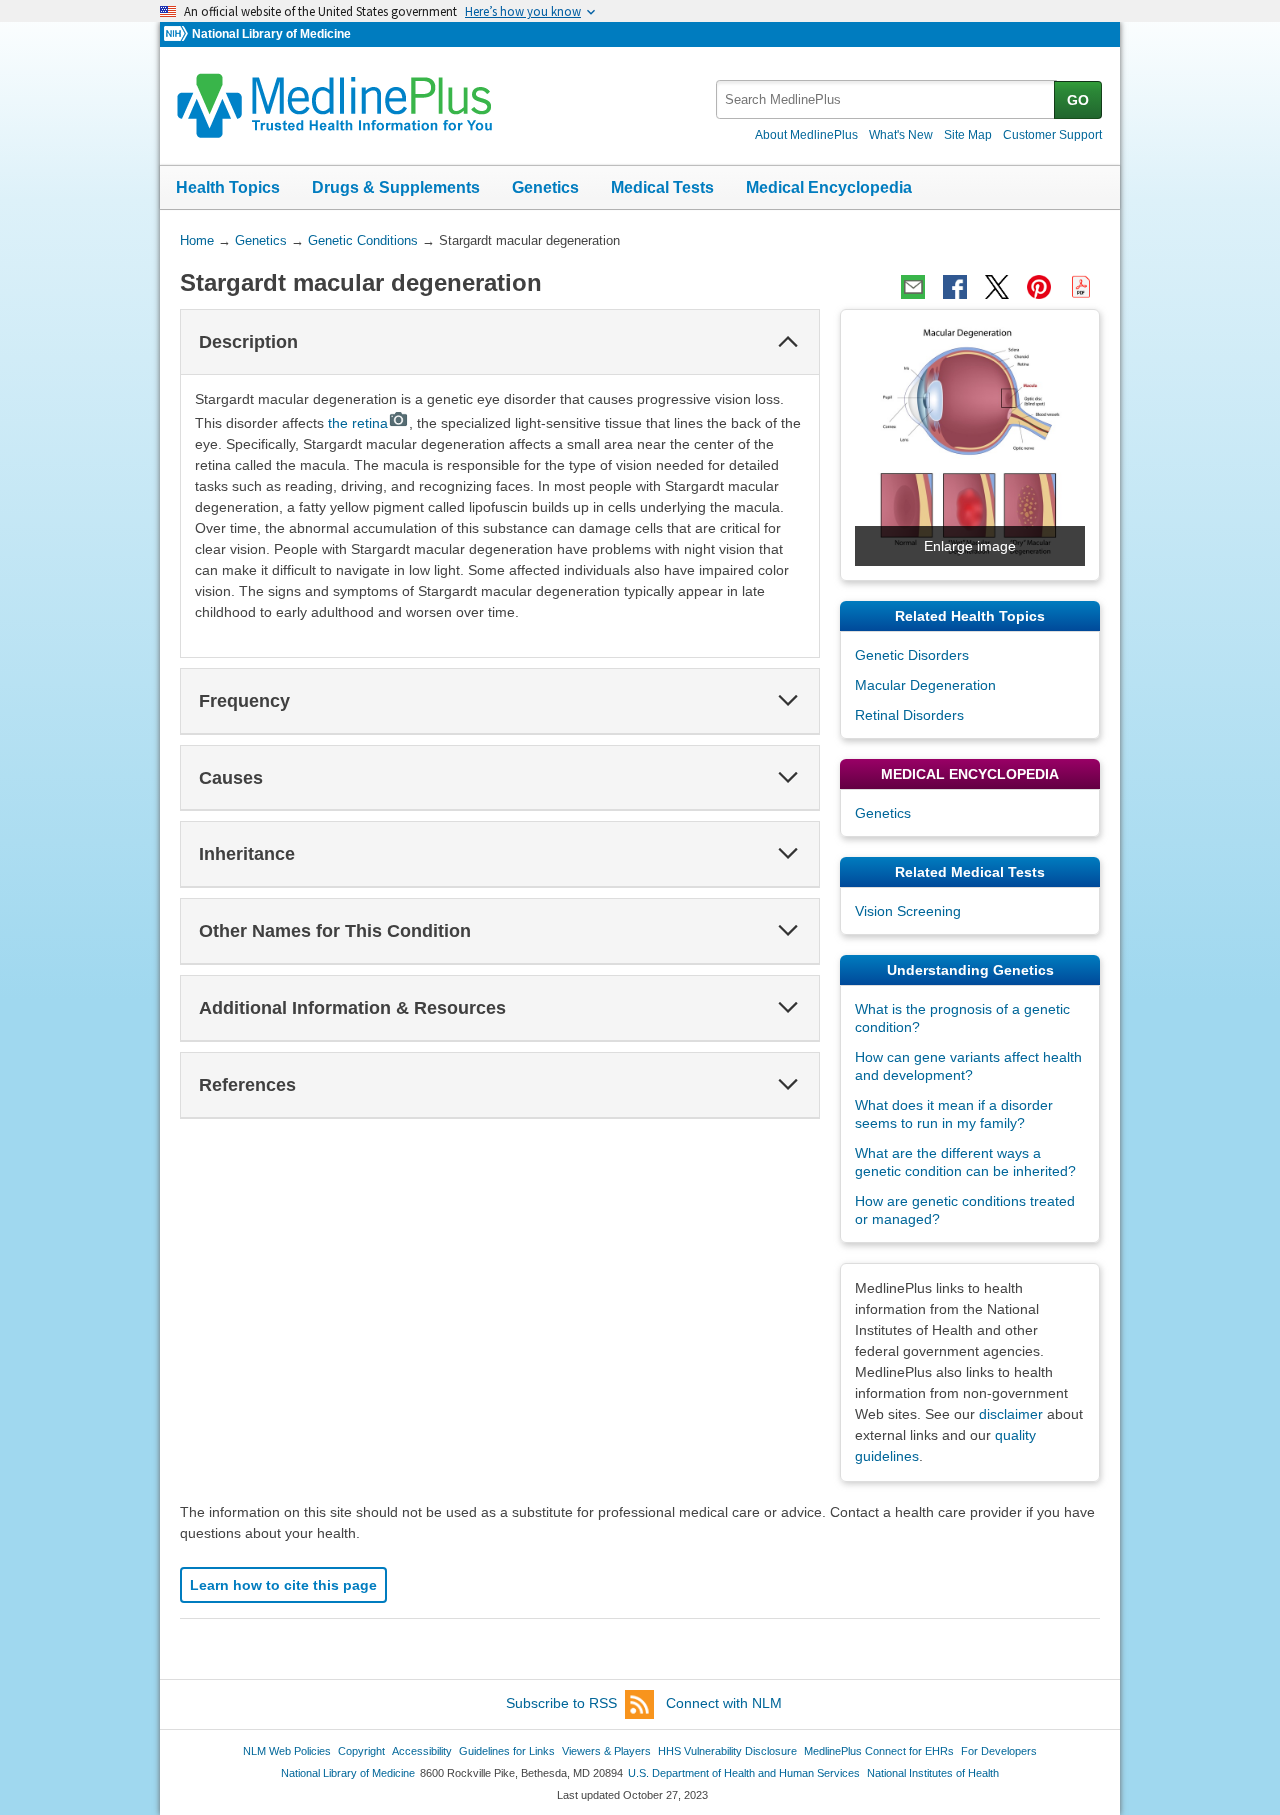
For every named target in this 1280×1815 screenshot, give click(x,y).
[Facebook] (955, 287)
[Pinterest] (1039, 287)
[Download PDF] (1081, 287)
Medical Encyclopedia (829, 187)
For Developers (999, 1751)
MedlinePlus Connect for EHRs (879, 1751)
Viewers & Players (606, 1751)
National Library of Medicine (271, 34)
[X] (997, 287)
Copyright (361, 1751)
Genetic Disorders (912, 655)
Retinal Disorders (909, 715)
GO (1078, 100)
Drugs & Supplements (396, 187)
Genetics (545, 187)
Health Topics (228, 187)
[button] (788, 342)
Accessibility (422, 1751)
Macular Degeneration (925, 685)
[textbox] (886, 99)
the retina (358, 423)
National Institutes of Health (933, 1773)
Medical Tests (662, 187)
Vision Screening (908, 911)
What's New (901, 135)
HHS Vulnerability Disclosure (727, 1751)
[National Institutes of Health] (178, 34)
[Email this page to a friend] (913, 287)
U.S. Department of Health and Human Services (744, 1773)
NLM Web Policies (287, 1751)
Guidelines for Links (507, 1751)
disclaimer (1011, 1414)
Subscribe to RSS (561, 1703)
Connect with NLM (724, 1703)
